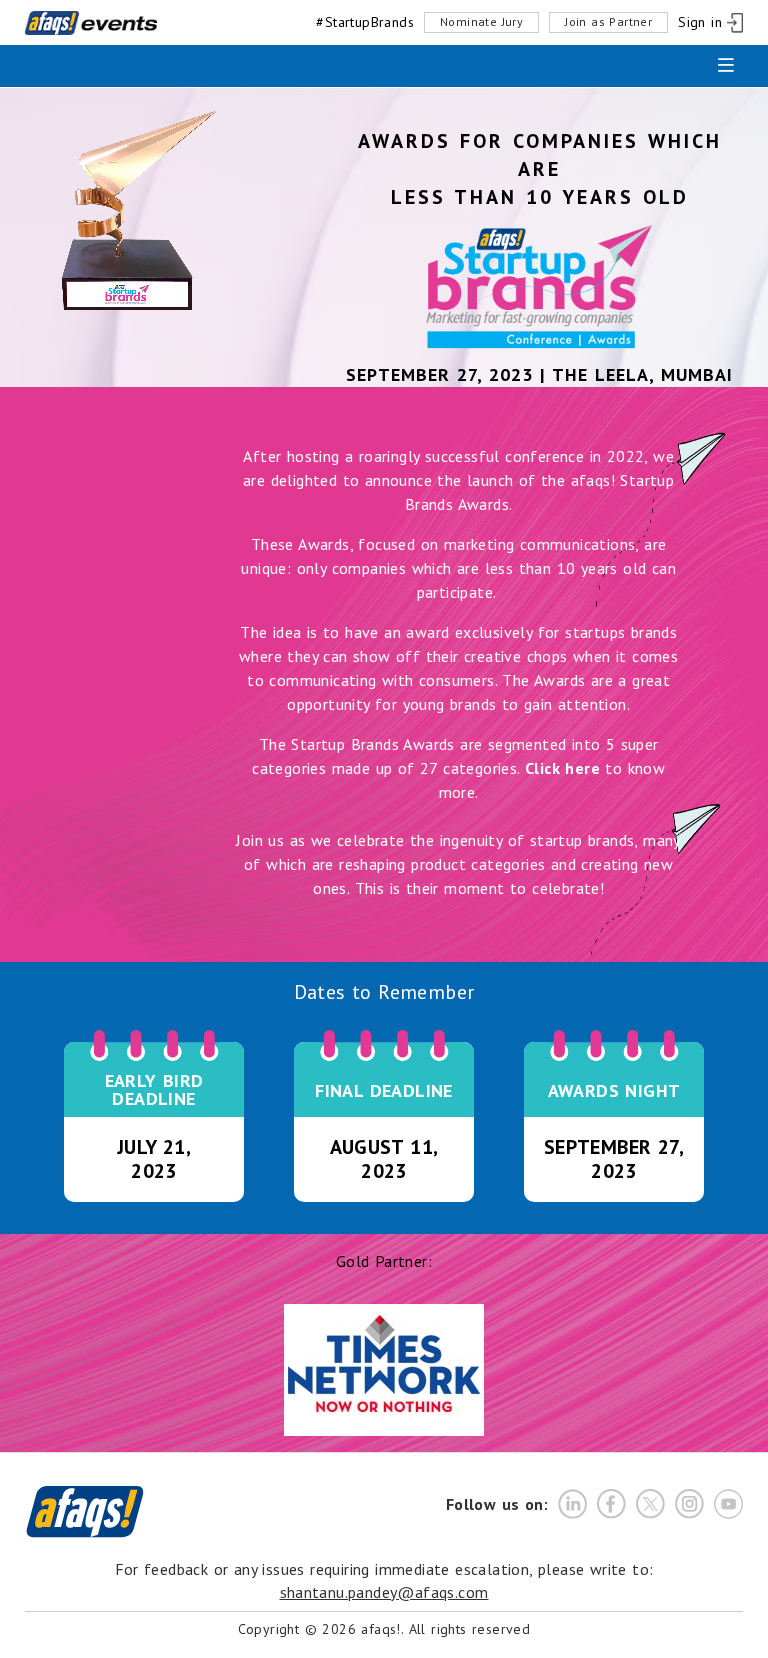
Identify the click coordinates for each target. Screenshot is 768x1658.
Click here (562, 768)
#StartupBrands (365, 22)
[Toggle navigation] (726, 66)
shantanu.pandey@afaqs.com (384, 1592)
